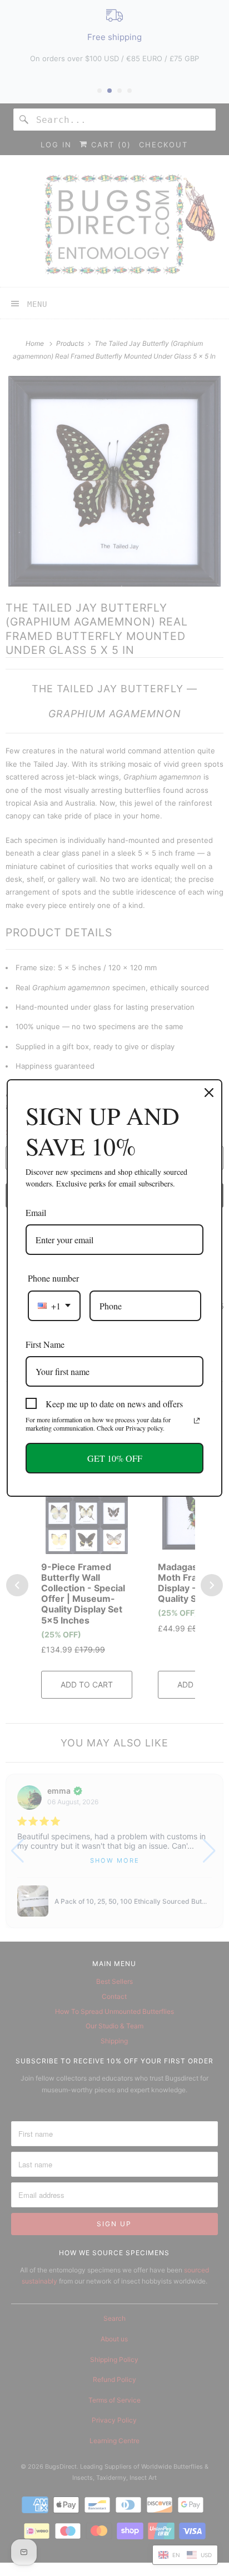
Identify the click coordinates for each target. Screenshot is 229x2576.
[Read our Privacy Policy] (197, 1421)
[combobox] (54, 1306)
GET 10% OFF (115, 1458)
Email (36, 1212)
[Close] (209, 1093)
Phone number (53, 1278)
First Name (45, 1344)
